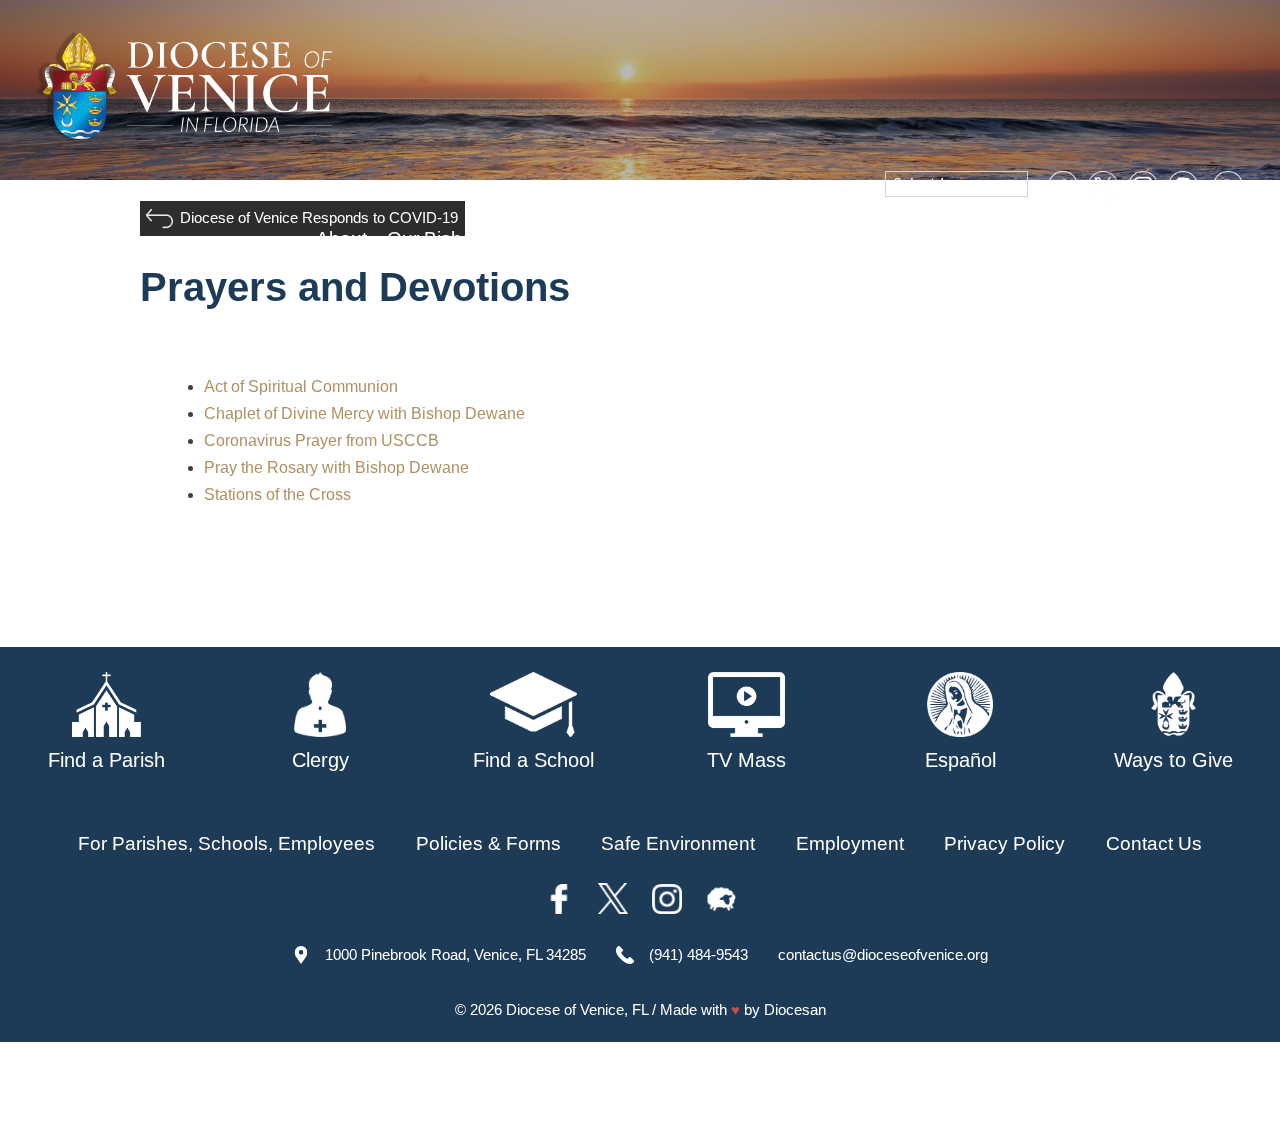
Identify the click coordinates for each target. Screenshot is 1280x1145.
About (341, 238)
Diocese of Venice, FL (577, 1009)
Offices (991, 238)
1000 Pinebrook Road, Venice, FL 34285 (455, 954)
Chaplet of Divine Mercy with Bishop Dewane (364, 413)
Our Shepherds (1182, 238)
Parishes (542, 238)
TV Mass (902, 238)
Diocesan (795, 1009)
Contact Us (1154, 843)
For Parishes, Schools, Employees (226, 843)
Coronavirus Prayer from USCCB (321, 440)
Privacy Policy (1004, 843)
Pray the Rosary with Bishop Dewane (336, 467)
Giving (1068, 238)
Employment (850, 843)
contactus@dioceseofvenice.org (883, 954)
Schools (635, 238)
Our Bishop (435, 238)
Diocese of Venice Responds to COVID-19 (319, 217)
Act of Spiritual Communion (301, 386)
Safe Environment (767, 238)
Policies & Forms (488, 843)
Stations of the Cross (277, 494)
